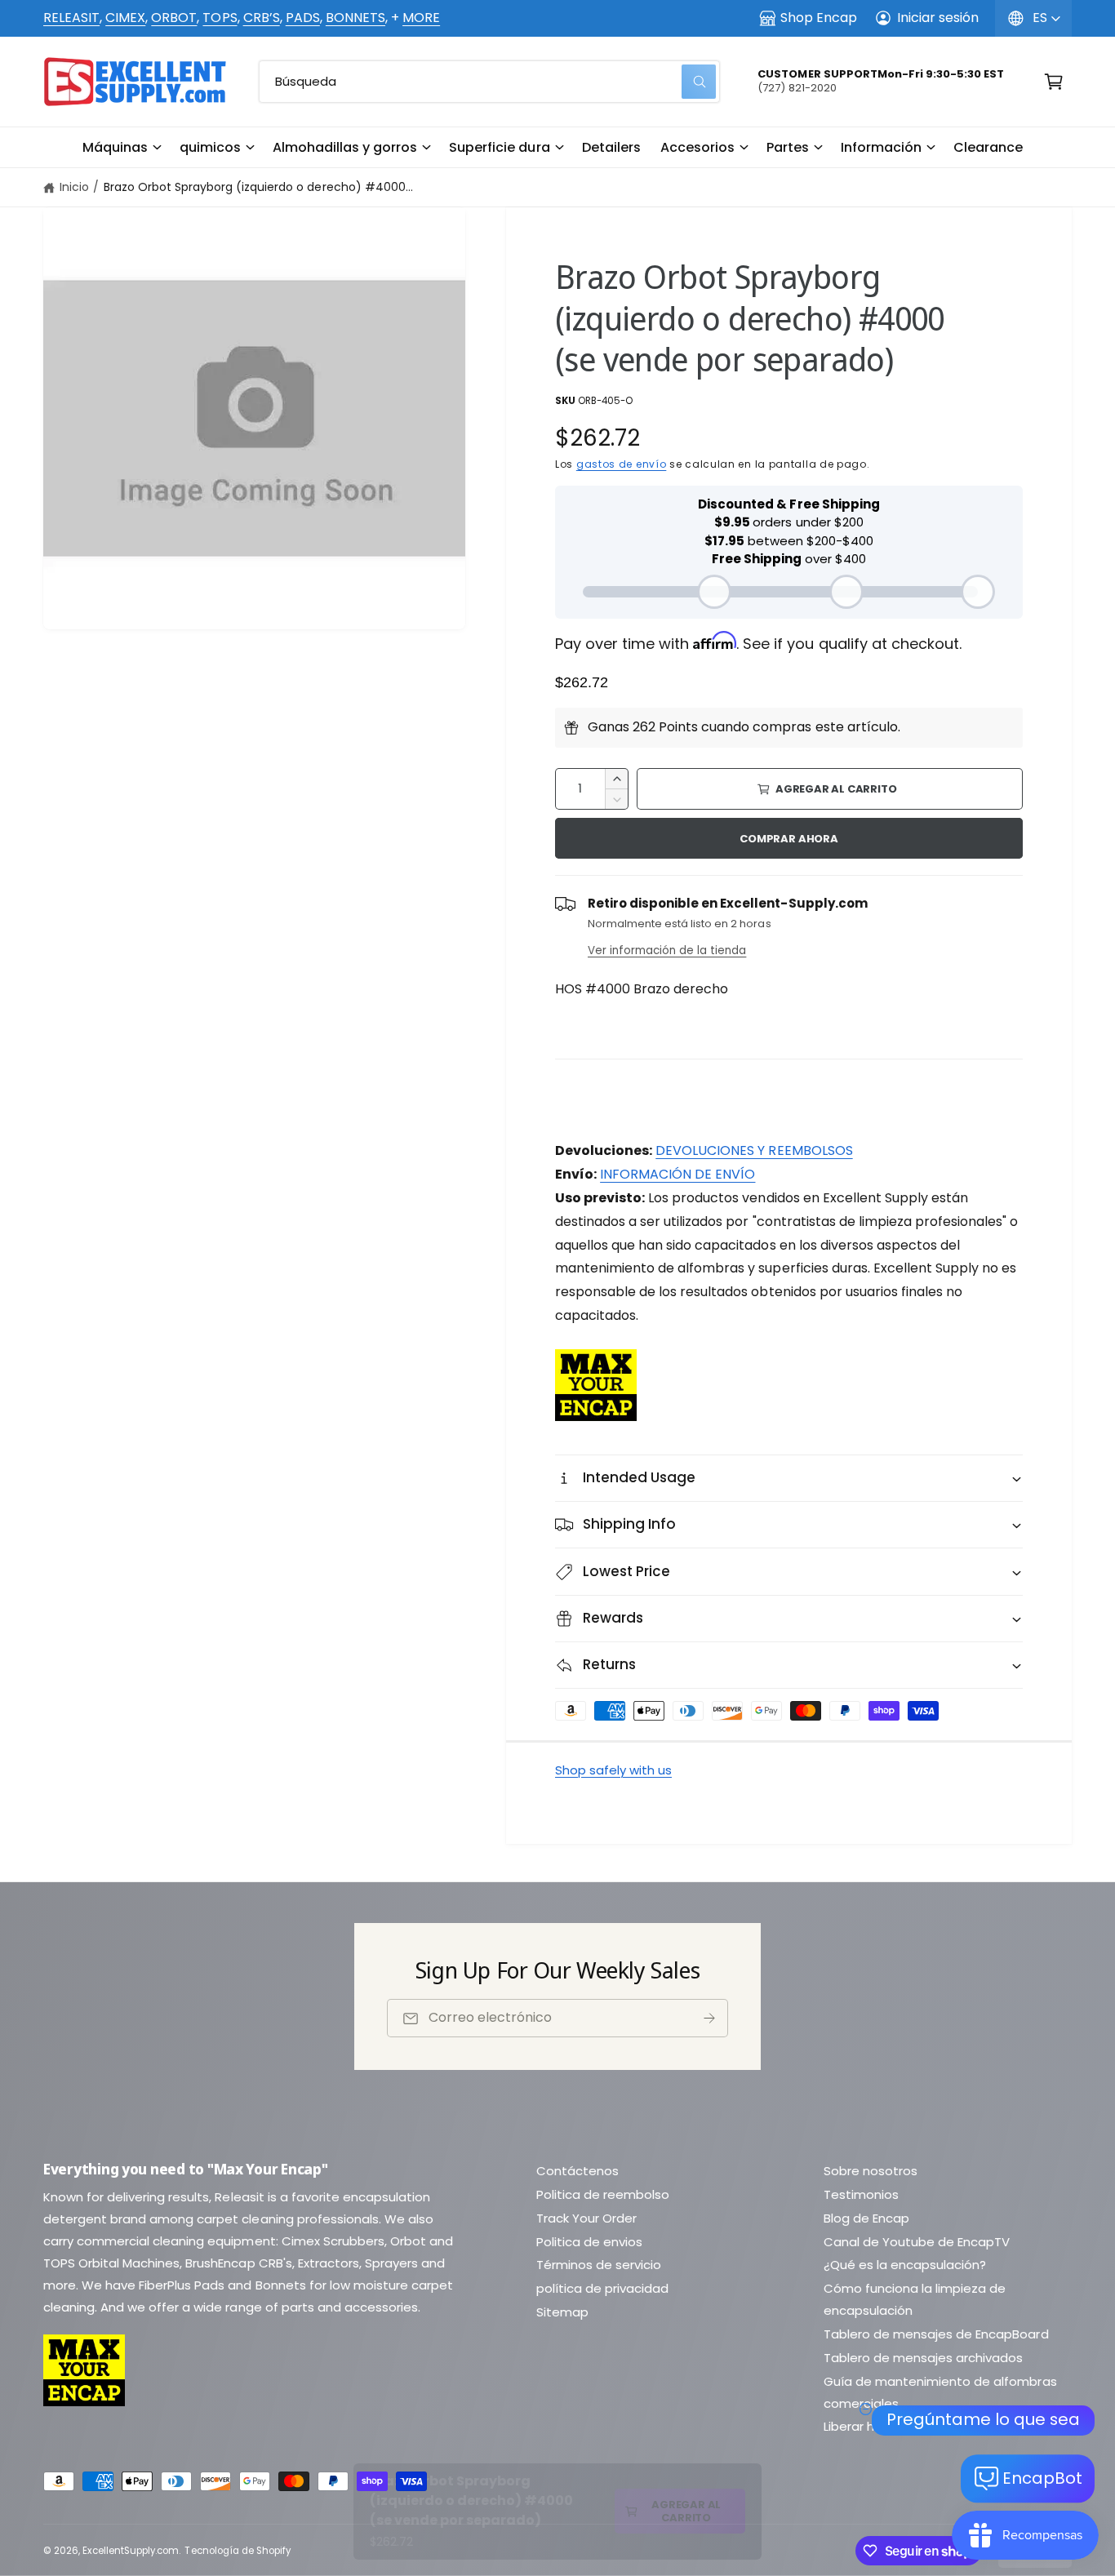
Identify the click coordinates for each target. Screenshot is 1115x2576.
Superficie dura (499, 147)
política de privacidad (602, 2288)
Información (881, 147)
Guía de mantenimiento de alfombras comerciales (940, 2392)
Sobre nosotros (871, 2171)
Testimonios (861, 2194)
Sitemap (562, 2312)
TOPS (220, 18)
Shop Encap (819, 18)
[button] (121, 148)
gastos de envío (622, 464)
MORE (421, 18)
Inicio (74, 187)
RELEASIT (71, 18)
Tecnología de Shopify (237, 2551)
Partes (788, 147)
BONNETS (355, 18)
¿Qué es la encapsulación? (905, 2265)
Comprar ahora (788, 839)
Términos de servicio (599, 2265)
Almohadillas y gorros (345, 147)
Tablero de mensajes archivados (923, 2358)
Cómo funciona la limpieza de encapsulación (915, 2299)
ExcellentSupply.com (131, 2551)
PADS (303, 18)
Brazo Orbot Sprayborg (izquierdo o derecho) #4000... (258, 187)
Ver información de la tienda (667, 950)
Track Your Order (586, 2218)
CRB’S (262, 18)
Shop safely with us (613, 1770)
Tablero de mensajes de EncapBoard (936, 2334)
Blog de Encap (866, 2218)
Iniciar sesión (938, 18)
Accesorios (697, 147)
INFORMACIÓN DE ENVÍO (677, 1174)
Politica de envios (589, 2242)
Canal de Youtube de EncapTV (917, 2242)
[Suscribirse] (709, 2018)
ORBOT (174, 18)
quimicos (210, 147)
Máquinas (115, 147)
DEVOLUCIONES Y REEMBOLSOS (754, 1150)
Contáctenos (577, 2171)
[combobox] (489, 82)
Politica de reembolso (603, 2194)
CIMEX (125, 18)
